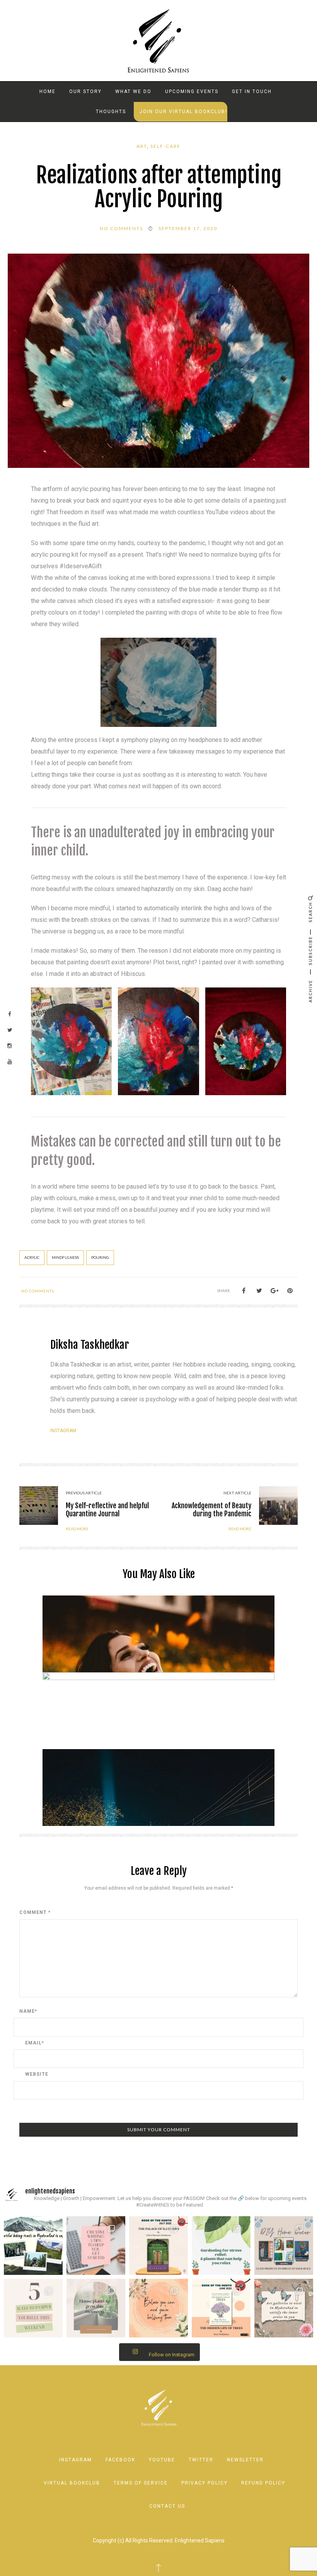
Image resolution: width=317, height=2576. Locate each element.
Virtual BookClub (72, 2483)
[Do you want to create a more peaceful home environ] (221, 2246)
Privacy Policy (205, 2483)
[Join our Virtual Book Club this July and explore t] (158, 2246)
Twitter (201, 2460)
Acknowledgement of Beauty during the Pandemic (211, 1510)
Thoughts (111, 112)
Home (48, 91)
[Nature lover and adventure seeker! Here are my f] (33, 2246)
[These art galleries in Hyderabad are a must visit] (284, 2308)
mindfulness (65, 1258)
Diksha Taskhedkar (90, 1345)
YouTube (162, 2460)
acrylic (32, 1258)
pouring (100, 1258)
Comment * (35, 1912)
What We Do (133, 91)
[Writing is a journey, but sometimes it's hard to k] (96, 2246)
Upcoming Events (192, 91)
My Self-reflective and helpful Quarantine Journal (107, 1510)
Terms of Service (141, 2483)
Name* (28, 2011)
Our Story (85, 91)
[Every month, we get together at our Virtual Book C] (221, 2308)
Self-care (165, 146)
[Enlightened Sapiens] (158, 40)
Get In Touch (252, 91)
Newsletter (245, 2460)
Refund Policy (263, 2483)
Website (37, 2074)
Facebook (120, 2460)
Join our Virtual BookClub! (183, 112)
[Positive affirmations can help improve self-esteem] (158, 2308)
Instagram (63, 1431)
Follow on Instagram (172, 2355)
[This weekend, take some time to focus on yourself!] (33, 2308)
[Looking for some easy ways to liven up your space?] (284, 2246)
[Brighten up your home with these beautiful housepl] (96, 2308)
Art (142, 146)
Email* (35, 2043)
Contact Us (167, 2506)
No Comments (121, 228)
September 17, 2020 (188, 228)
